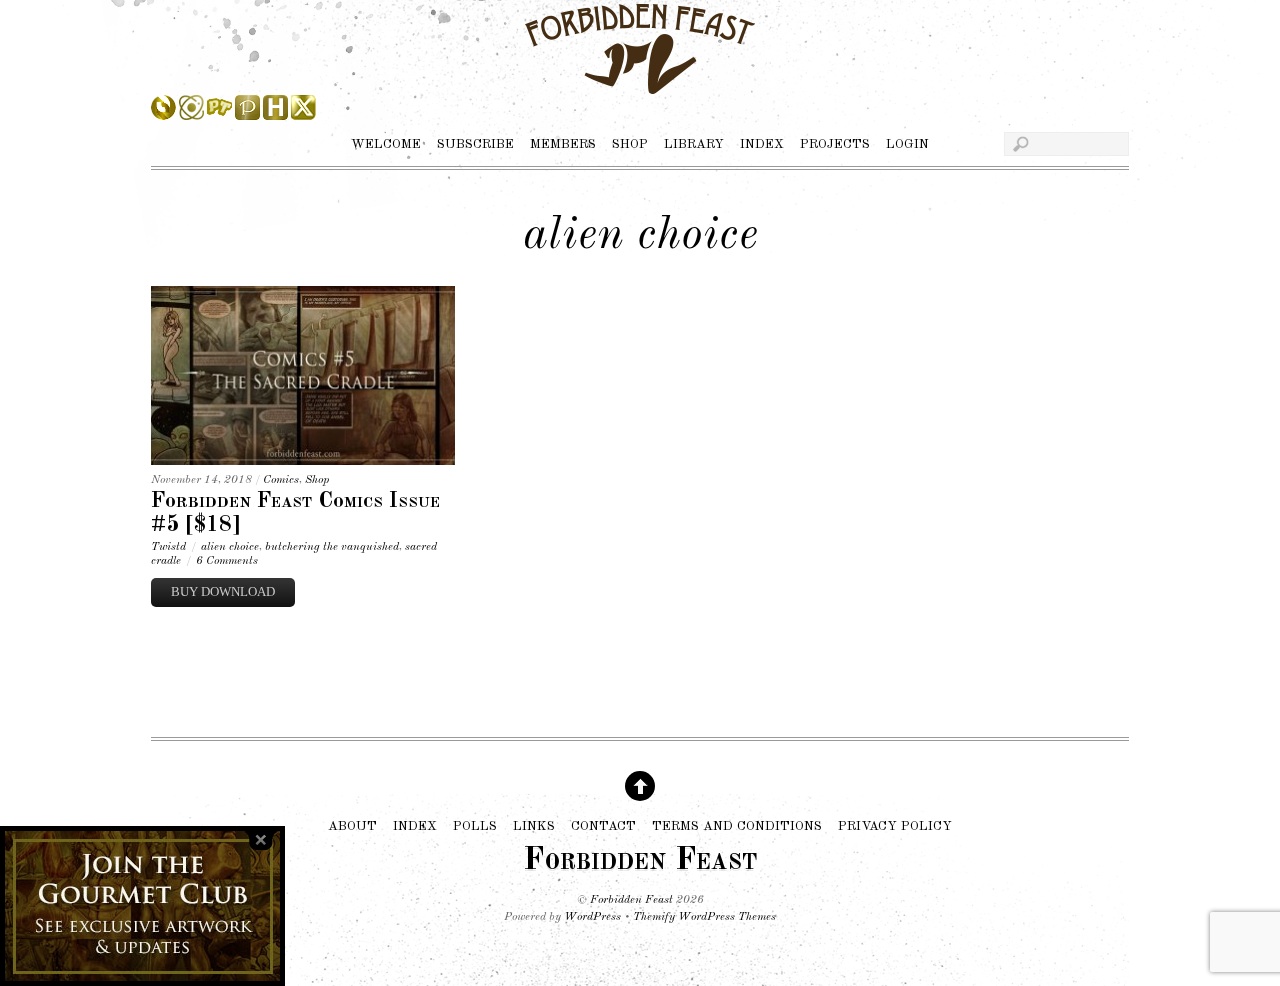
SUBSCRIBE (475, 144)
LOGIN (907, 144)
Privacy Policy (895, 825)
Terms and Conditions (737, 825)
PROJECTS (835, 144)
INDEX (762, 144)
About (352, 825)
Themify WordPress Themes (704, 917)
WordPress (592, 917)
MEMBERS (563, 144)
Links (534, 825)
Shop (317, 480)
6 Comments (227, 561)
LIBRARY (694, 144)
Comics (281, 480)
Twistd (168, 547)
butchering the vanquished (332, 547)
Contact (603, 825)
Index (415, 825)
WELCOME (386, 144)
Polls (475, 825)
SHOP (630, 144)
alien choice (230, 547)
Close (261, 840)
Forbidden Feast (631, 900)
